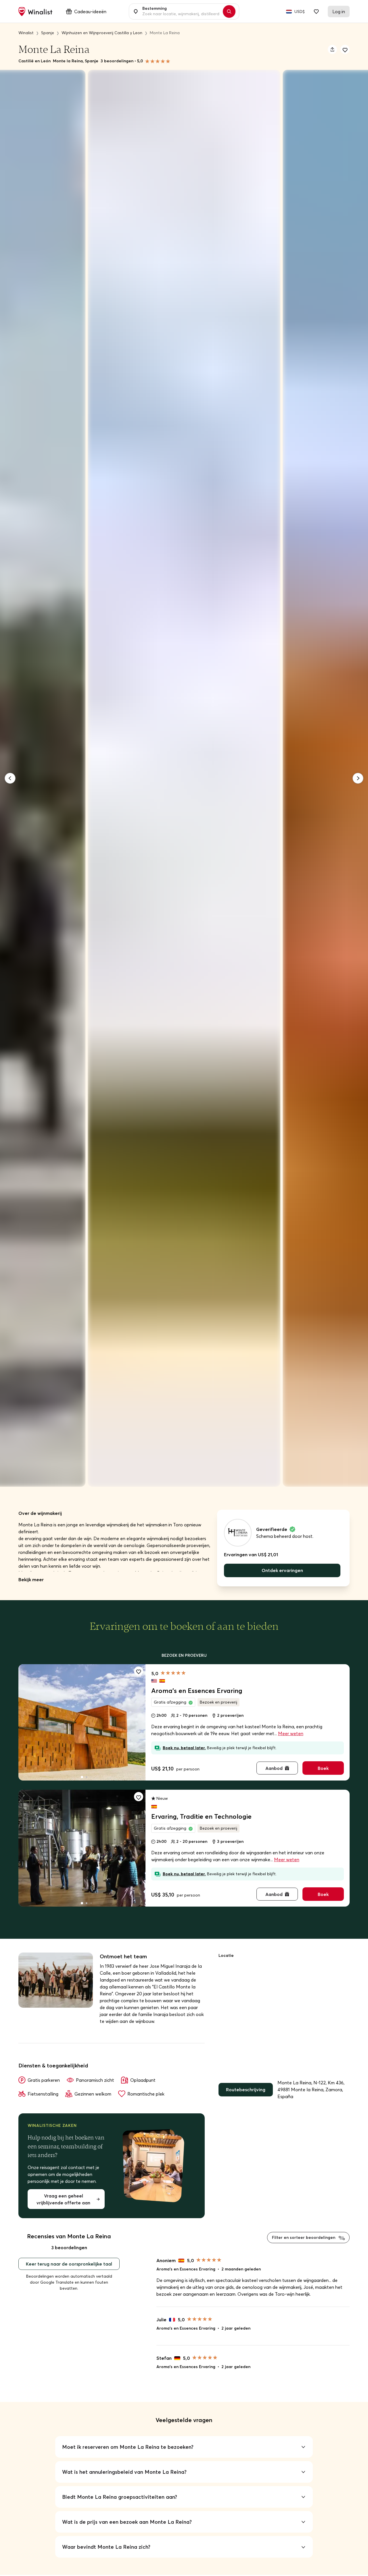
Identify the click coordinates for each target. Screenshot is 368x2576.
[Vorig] (10, 778)
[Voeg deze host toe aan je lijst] (345, 49)
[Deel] (332, 49)
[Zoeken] (229, 11)
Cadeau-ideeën (90, 11)
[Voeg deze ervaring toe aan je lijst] (139, 1671)
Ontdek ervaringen (282, 1570)
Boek (323, 1768)
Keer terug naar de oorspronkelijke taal (69, 2264)
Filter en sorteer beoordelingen (304, 2237)
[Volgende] (358, 778)
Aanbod (274, 1768)
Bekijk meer (31, 1579)
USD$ (300, 11)
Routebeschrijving (246, 2090)
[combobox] (181, 11)
